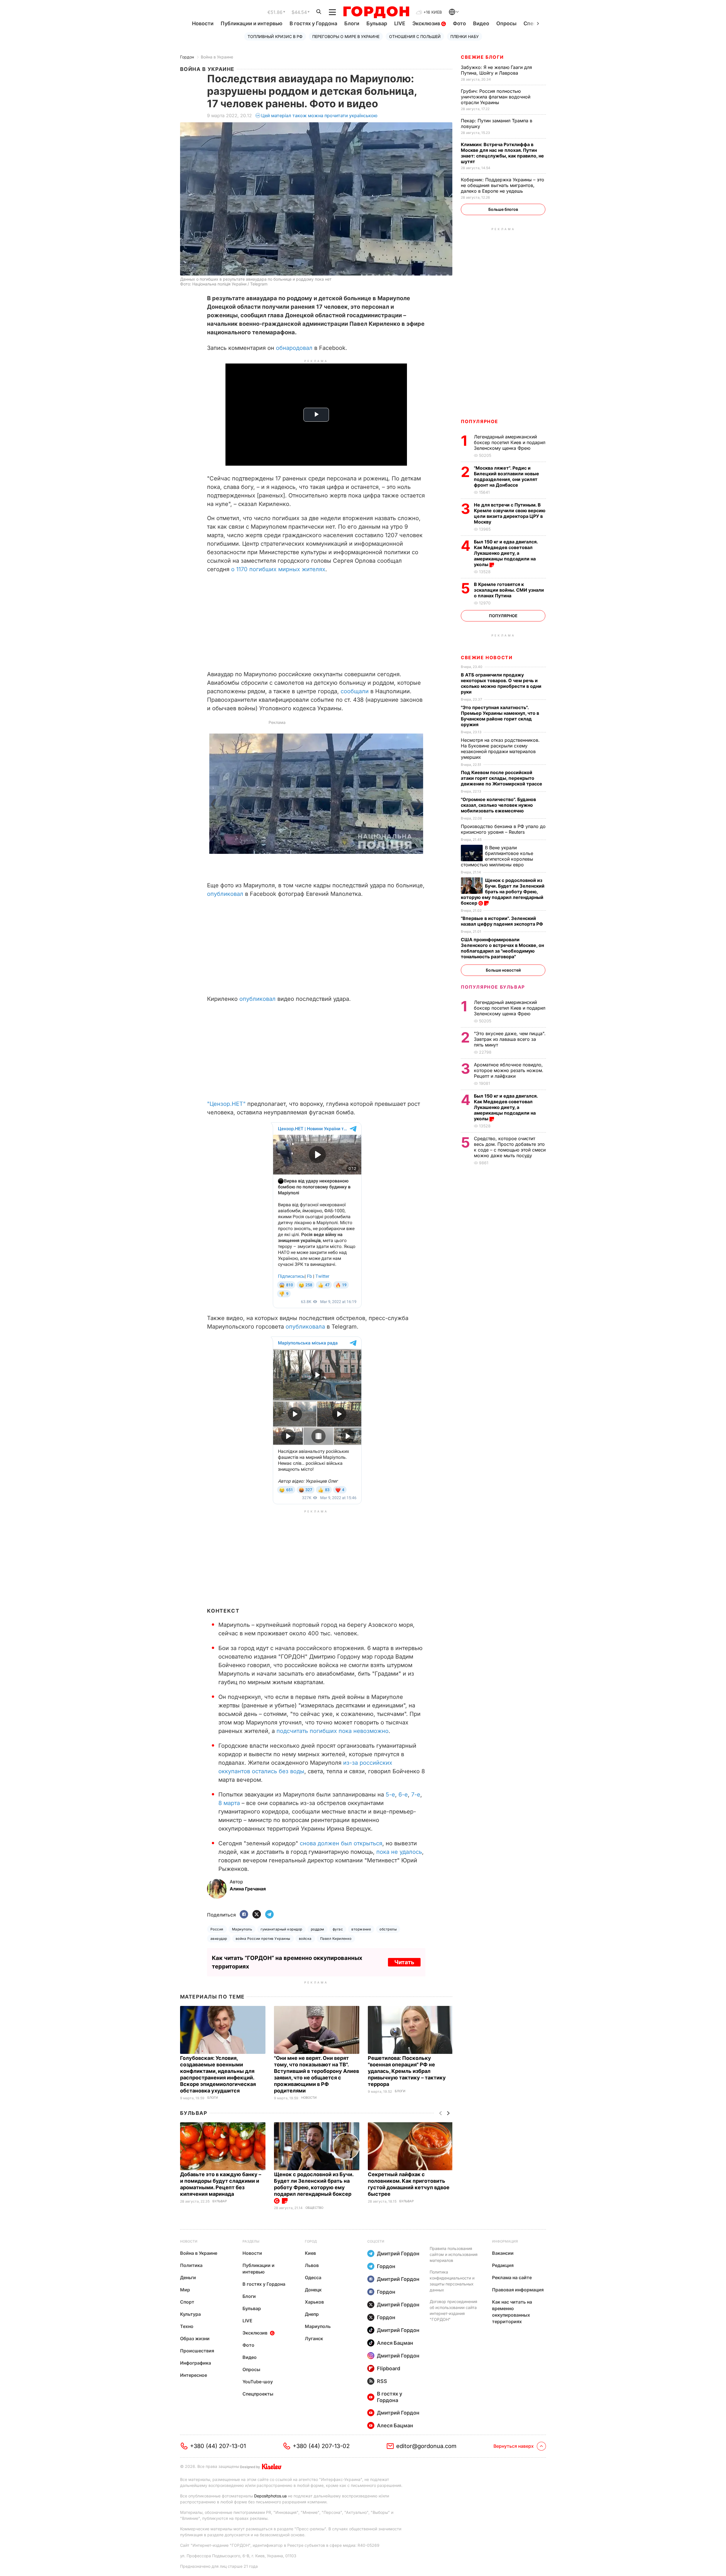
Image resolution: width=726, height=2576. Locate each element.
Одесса (313, 2277)
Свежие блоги (482, 57)
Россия (217, 1929)
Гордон (187, 57)
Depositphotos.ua (270, 2496)
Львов (312, 2265)
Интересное (194, 2375)
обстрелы (388, 1929)
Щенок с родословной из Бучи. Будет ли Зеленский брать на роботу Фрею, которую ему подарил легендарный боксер (314, 2184)
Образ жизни (195, 2338)
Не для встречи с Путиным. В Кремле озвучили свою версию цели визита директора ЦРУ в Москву (510, 513)
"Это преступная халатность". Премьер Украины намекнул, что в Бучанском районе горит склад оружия (500, 716)
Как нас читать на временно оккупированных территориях (512, 2312)
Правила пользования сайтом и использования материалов (454, 2254)
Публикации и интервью (252, 23)
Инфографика (196, 2363)
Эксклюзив (427, 23)
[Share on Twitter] (257, 1915)
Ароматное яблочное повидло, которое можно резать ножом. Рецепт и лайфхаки (509, 1070)
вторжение (361, 1929)
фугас (338, 1929)
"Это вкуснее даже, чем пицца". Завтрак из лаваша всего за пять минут (510, 1039)
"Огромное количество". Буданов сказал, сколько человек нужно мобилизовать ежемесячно (498, 805)
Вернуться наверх (514, 2446)
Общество (314, 2208)
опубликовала (306, 1327)
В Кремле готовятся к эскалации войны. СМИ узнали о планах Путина (509, 590)
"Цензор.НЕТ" (226, 1104)
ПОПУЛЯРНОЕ (480, 421)
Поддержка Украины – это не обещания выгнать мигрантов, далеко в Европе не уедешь (503, 185)
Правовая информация (518, 2290)
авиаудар (219, 1939)
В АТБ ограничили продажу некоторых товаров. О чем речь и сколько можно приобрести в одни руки (501, 683)
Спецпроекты (258, 2394)
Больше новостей (503, 970)
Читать (404, 1962)
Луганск (314, 2338)
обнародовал (295, 348)
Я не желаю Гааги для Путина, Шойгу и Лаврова (496, 70)
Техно (187, 2326)
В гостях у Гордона (313, 23)
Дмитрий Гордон (398, 2254)
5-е (390, 1795)
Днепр (312, 2314)
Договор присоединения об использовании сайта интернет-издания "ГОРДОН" (453, 2310)
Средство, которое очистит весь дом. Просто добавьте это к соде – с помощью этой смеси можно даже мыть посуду (510, 1147)
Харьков (314, 2302)
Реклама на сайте (512, 2277)
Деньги (188, 2277)
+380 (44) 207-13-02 (321, 2446)
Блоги (352, 23)
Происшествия (197, 2351)
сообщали (355, 691)
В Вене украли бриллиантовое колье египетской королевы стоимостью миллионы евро (497, 856)
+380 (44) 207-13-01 (218, 2446)
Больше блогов (503, 209)
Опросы (506, 23)
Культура (190, 2314)
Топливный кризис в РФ (275, 36)
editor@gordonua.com (426, 2446)
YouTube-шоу (258, 2382)
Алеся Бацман (395, 2343)
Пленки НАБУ (465, 36)
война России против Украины (263, 1939)
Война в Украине (217, 57)
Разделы (251, 2241)
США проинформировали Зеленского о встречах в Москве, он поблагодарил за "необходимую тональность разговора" (502, 948)
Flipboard (389, 2368)
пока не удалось (399, 1852)
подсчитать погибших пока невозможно (333, 1731)
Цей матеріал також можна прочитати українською (319, 115)
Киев (310, 2253)
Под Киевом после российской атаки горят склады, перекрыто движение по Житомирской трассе (502, 778)
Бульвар (377, 23)
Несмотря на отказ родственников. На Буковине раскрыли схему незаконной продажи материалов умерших (500, 749)
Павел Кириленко (336, 1939)
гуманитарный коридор (281, 1929)
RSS (382, 2381)
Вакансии (503, 2253)
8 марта (229, 1803)
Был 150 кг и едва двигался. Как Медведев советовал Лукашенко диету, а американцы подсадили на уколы (506, 553)
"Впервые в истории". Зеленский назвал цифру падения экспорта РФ (503, 921)
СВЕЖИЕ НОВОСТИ (487, 657)
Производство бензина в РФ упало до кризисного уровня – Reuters (503, 829)
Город (311, 2241)
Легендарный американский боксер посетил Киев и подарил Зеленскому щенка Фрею (510, 442)
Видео (481, 23)
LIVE (400, 23)
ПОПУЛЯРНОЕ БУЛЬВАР (493, 987)
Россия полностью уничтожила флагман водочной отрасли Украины (496, 97)
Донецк (313, 2290)
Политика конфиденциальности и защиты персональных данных (452, 2281)
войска (305, 1939)
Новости (203, 23)
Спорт (187, 2302)
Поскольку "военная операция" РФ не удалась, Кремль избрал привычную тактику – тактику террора (407, 2071)
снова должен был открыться (341, 1843)
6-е (403, 1795)
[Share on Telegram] (269, 1915)
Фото (459, 23)
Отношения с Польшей (415, 36)
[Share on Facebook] (244, 1915)
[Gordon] (376, 12)
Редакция (503, 2265)
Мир (185, 2290)
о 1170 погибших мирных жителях (278, 569)
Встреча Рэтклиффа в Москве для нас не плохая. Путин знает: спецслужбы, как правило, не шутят (502, 153)
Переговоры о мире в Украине (346, 36)
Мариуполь (242, 1929)
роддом (317, 1929)
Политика (191, 2265)
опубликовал (226, 894)
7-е (416, 1795)
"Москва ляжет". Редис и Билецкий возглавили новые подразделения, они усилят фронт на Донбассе (506, 476)
